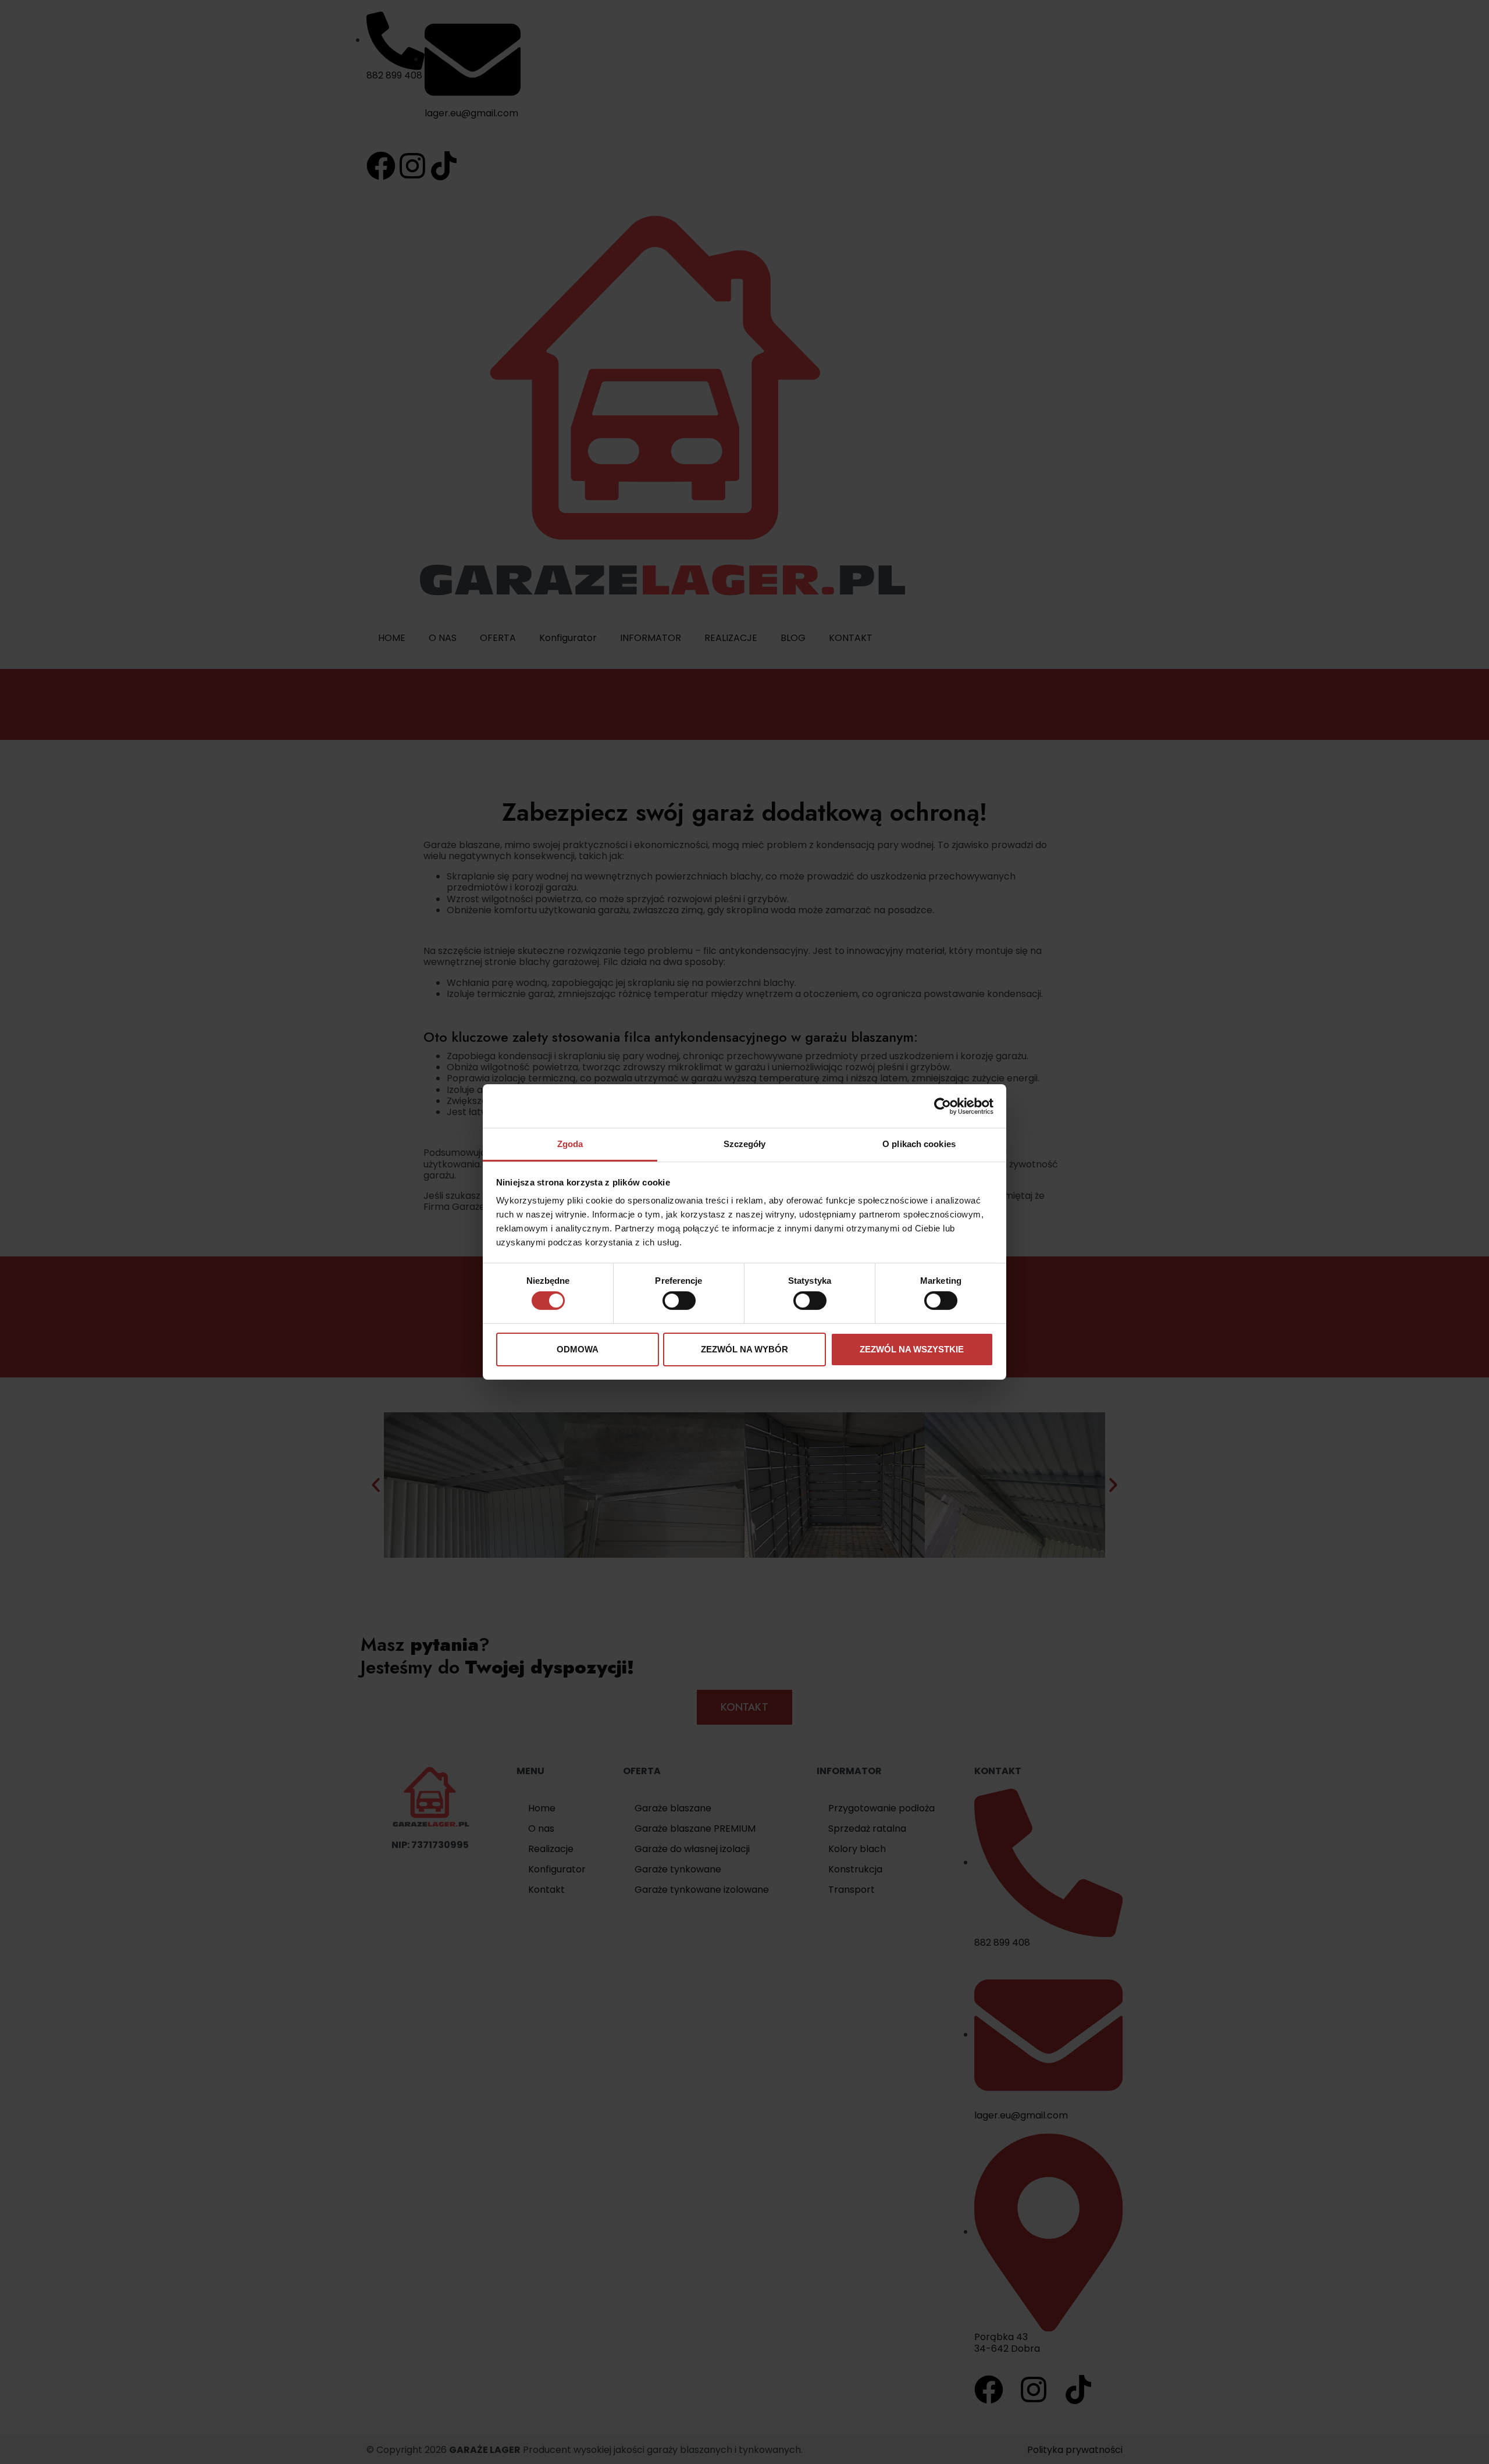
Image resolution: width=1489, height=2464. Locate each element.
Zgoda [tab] (570, 1144)
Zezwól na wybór (744, 1349)
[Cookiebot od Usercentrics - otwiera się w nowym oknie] (943, 1106)
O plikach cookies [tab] (919, 1144)
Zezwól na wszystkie (912, 1349)
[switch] (679, 1301)
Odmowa (578, 1349)
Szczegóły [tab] (745, 1144)
